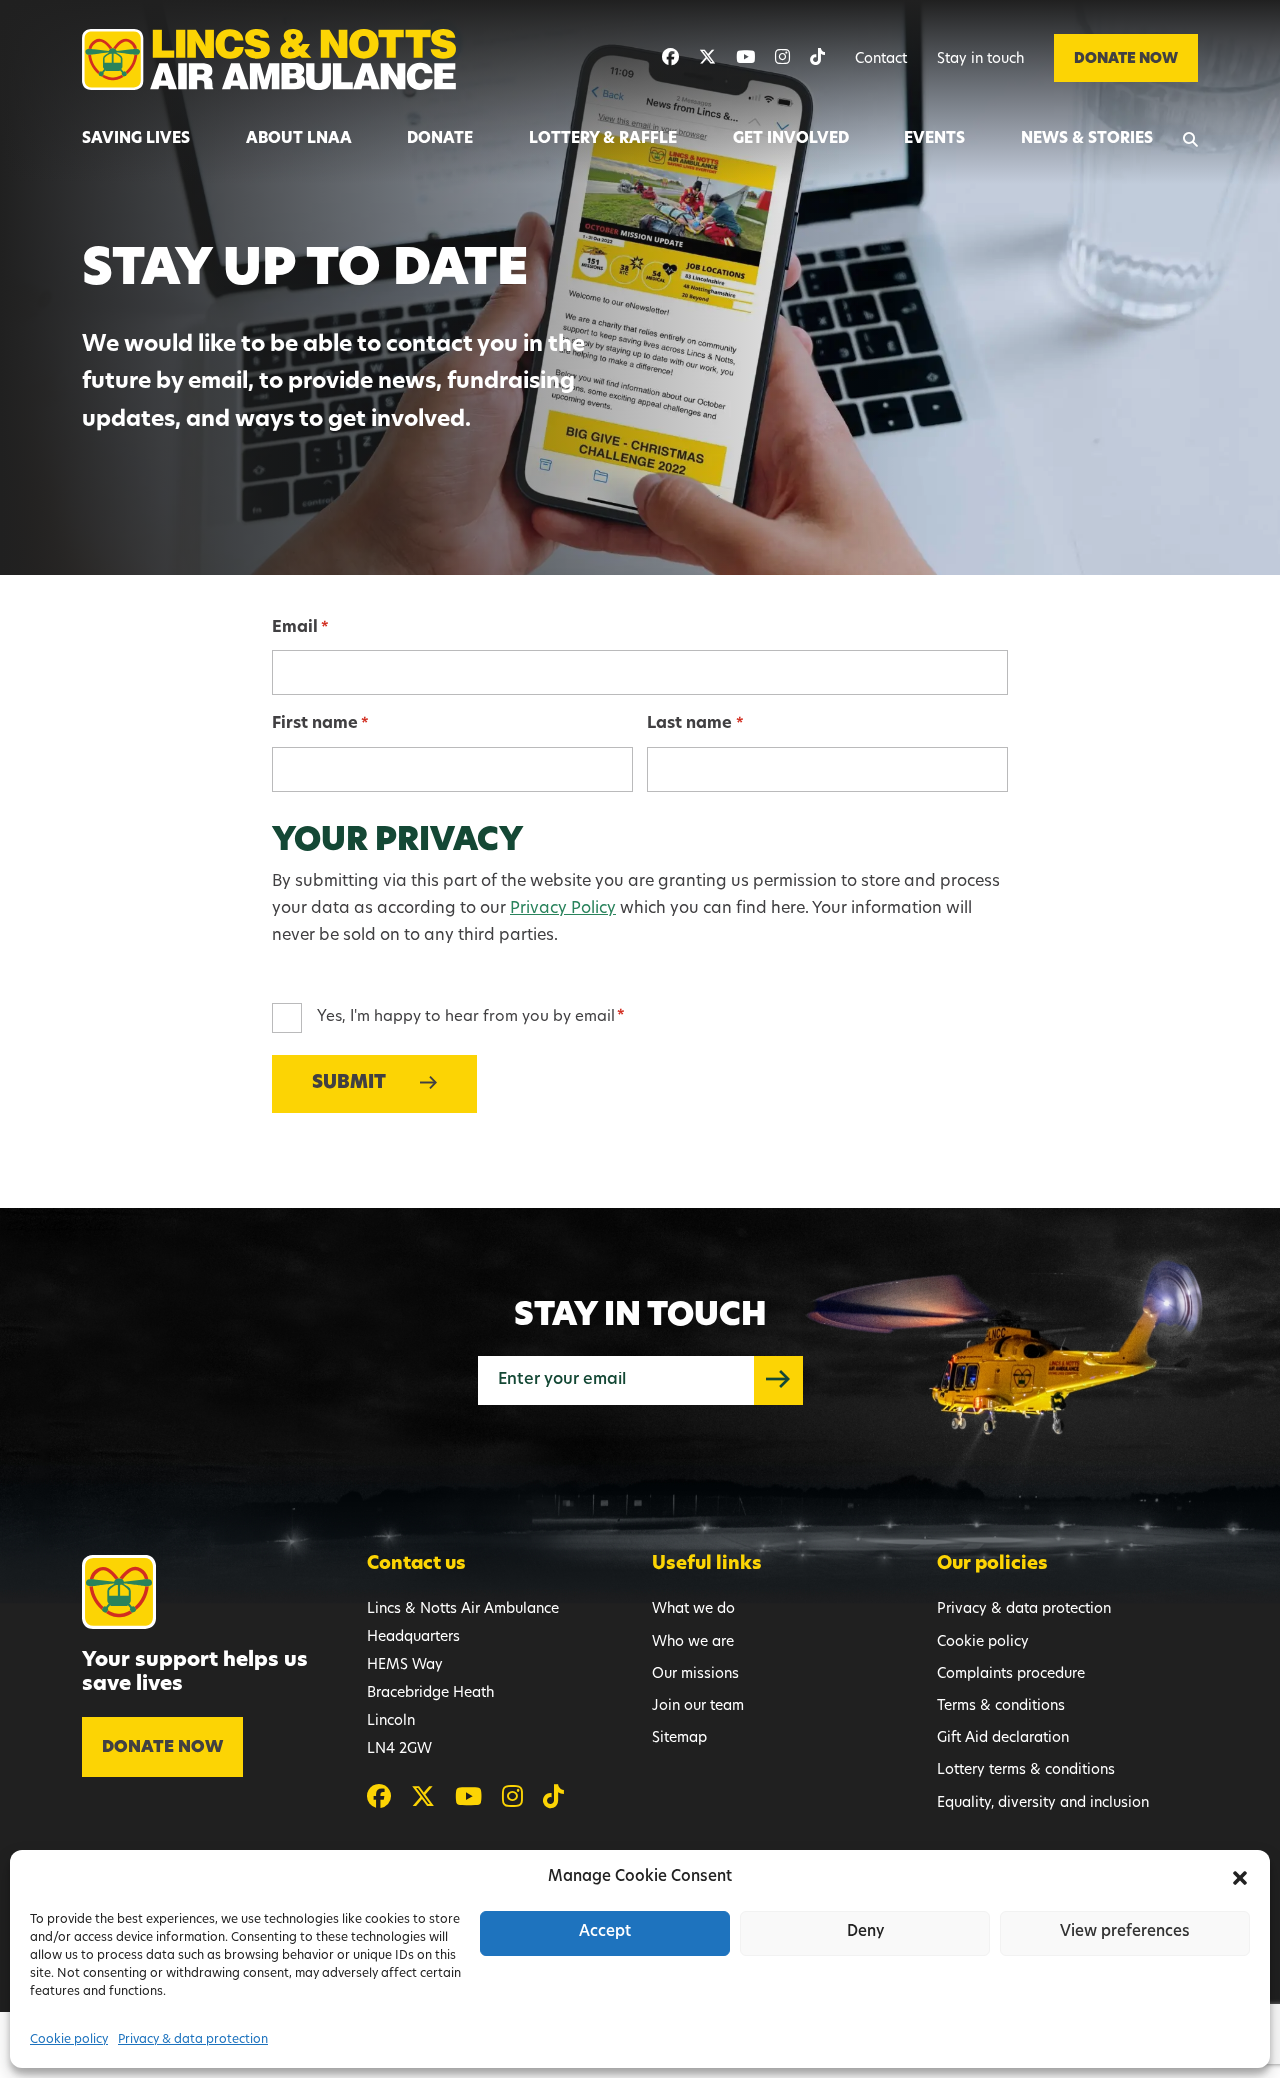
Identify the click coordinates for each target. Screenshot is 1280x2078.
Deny (865, 1932)
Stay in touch (980, 59)
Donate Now (1126, 59)
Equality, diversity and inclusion (1043, 1803)
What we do (693, 1609)
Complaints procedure (1011, 1674)
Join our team (698, 1706)
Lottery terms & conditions (1026, 1770)
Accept (605, 1932)
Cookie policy (69, 2040)
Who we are (693, 1642)
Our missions (695, 1674)
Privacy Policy (563, 909)
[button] (1240, 1878)
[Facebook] (670, 58)
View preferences (1125, 1932)
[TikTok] (817, 58)
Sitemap (679, 1738)
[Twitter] (707, 58)
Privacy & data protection (193, 2040)
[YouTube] (745, 58)
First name (320, 724)
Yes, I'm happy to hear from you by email (471, 1017)
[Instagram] (782, 58)
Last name (695, 724)
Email (300, 628)
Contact (881, 59)
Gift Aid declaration (1003, 1738)
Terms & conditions (1001, 1706)
